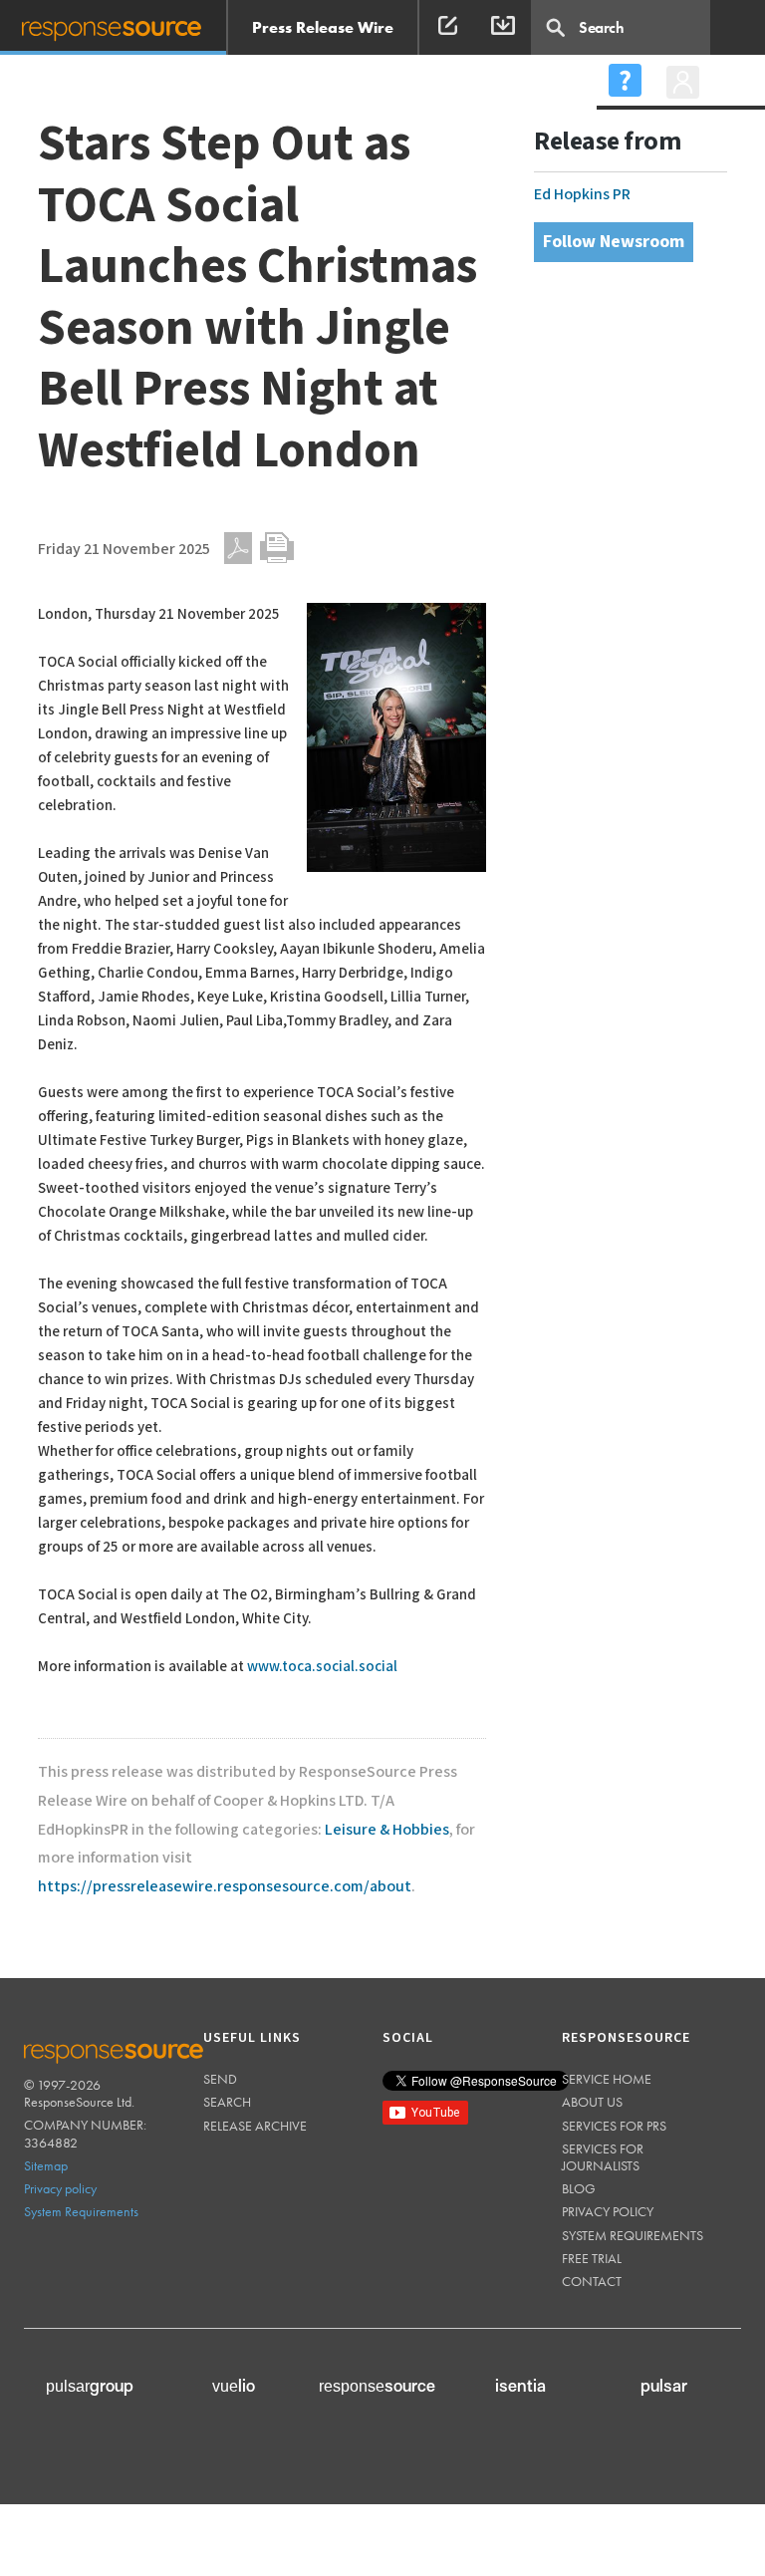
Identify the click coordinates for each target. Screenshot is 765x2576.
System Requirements (81, 2211)
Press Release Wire (323, 27)
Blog (579, 2188)
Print (277, 548)
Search (227, 2102)
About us (592, 2102)
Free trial (592, 2258)
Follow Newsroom (614, 242)
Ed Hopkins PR (582, 195)
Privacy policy (60, 2188)
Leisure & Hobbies (387, 1830)
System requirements (633, 2235)
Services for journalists (603, 2157)
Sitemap (46, 2165)
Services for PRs (614, 2126)
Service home (607, 2079)
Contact (592, 2281)
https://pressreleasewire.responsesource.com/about (225, 1887)
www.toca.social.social (322, 1667)
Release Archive (255, 2126)
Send (220, 2079)
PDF (238, 548)
